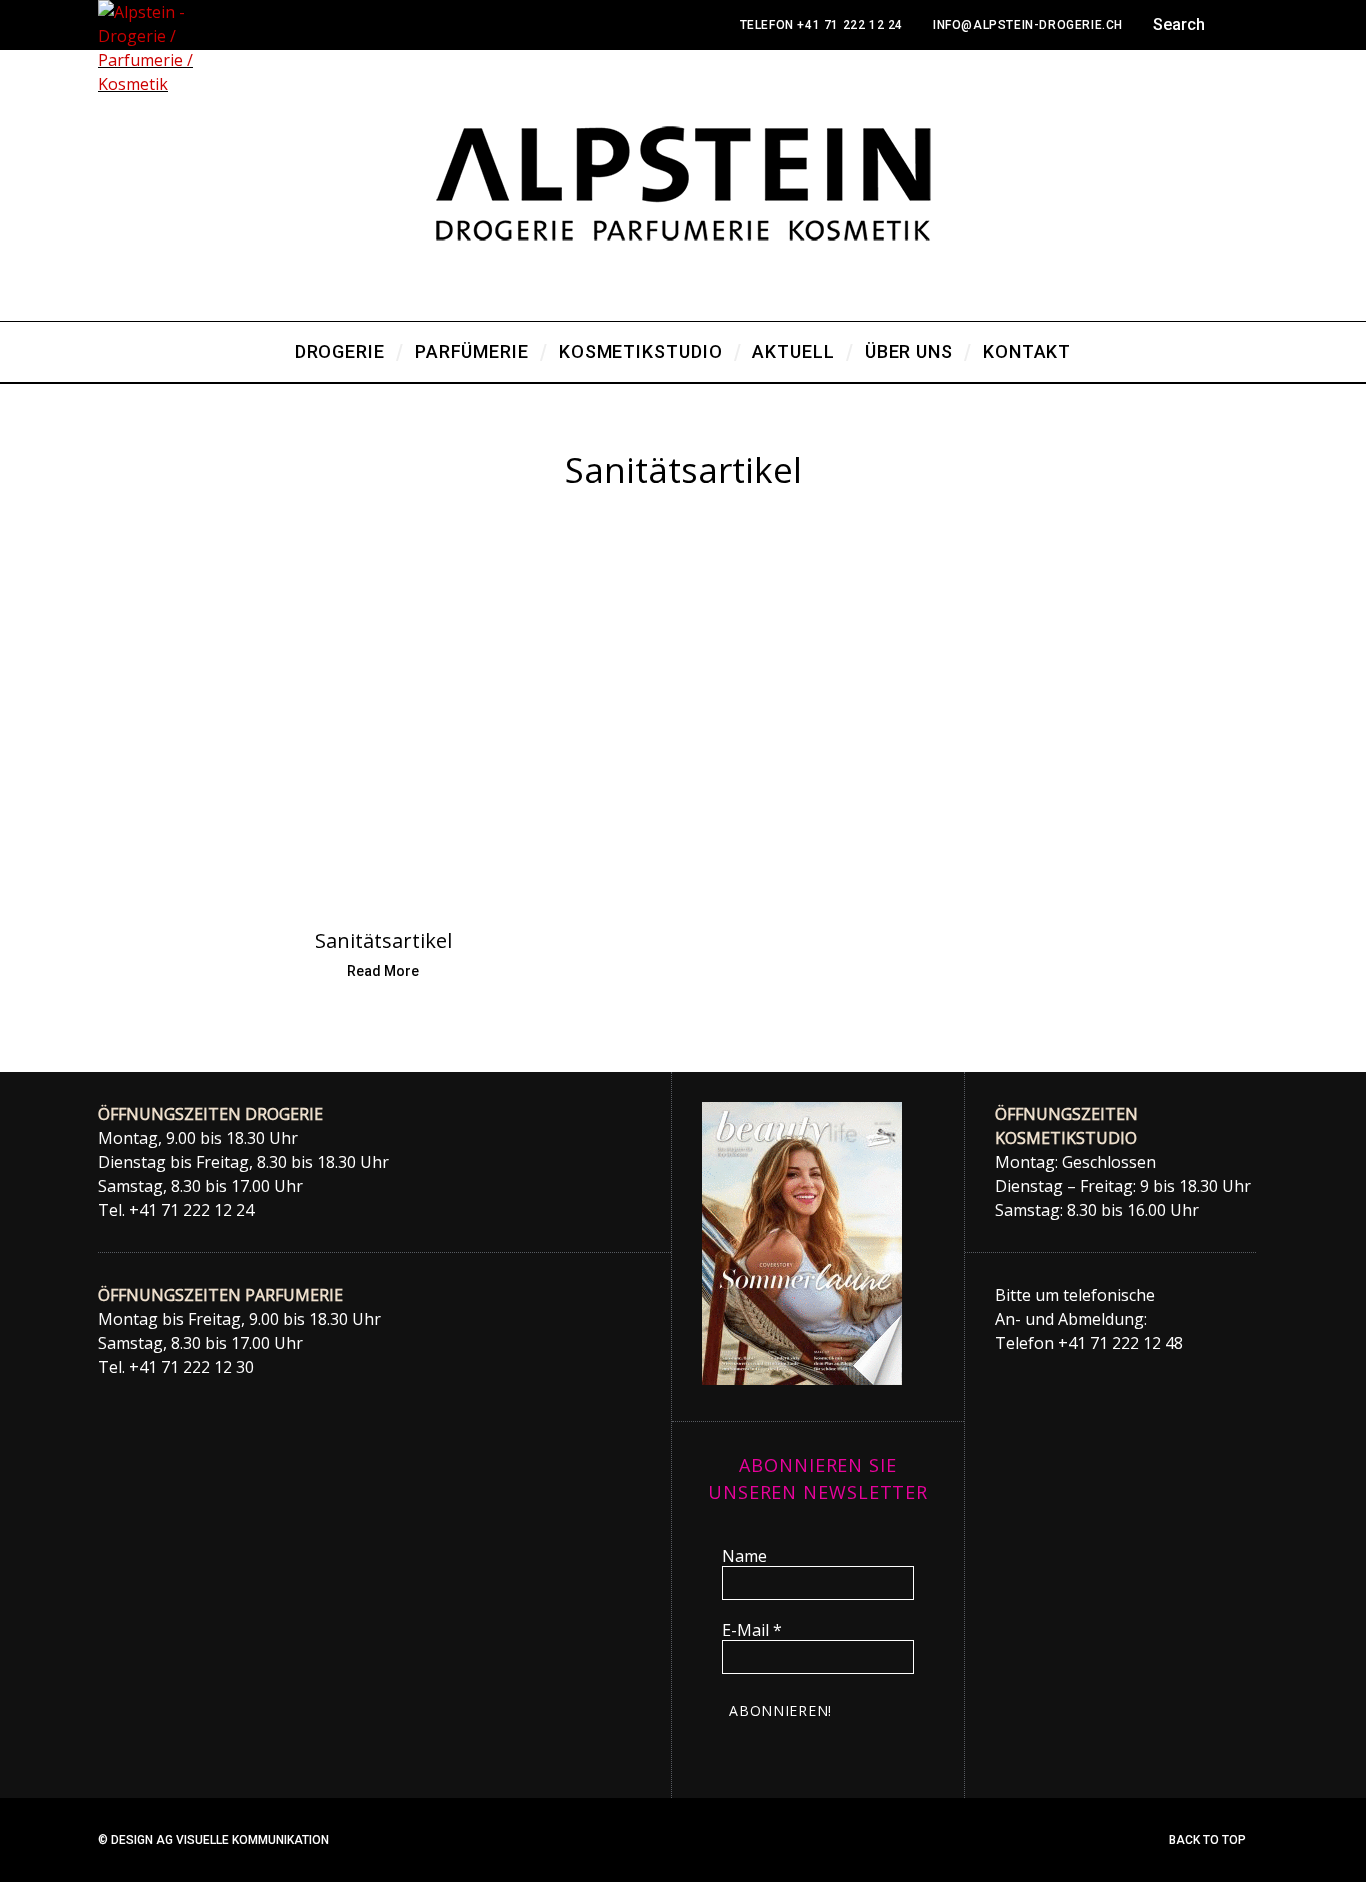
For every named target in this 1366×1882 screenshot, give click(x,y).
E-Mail (752, 1630)
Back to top (1209, 1840)
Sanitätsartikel (383, 940)
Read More (383, 971)
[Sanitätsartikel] (383, 722)
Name (744, 1556)
